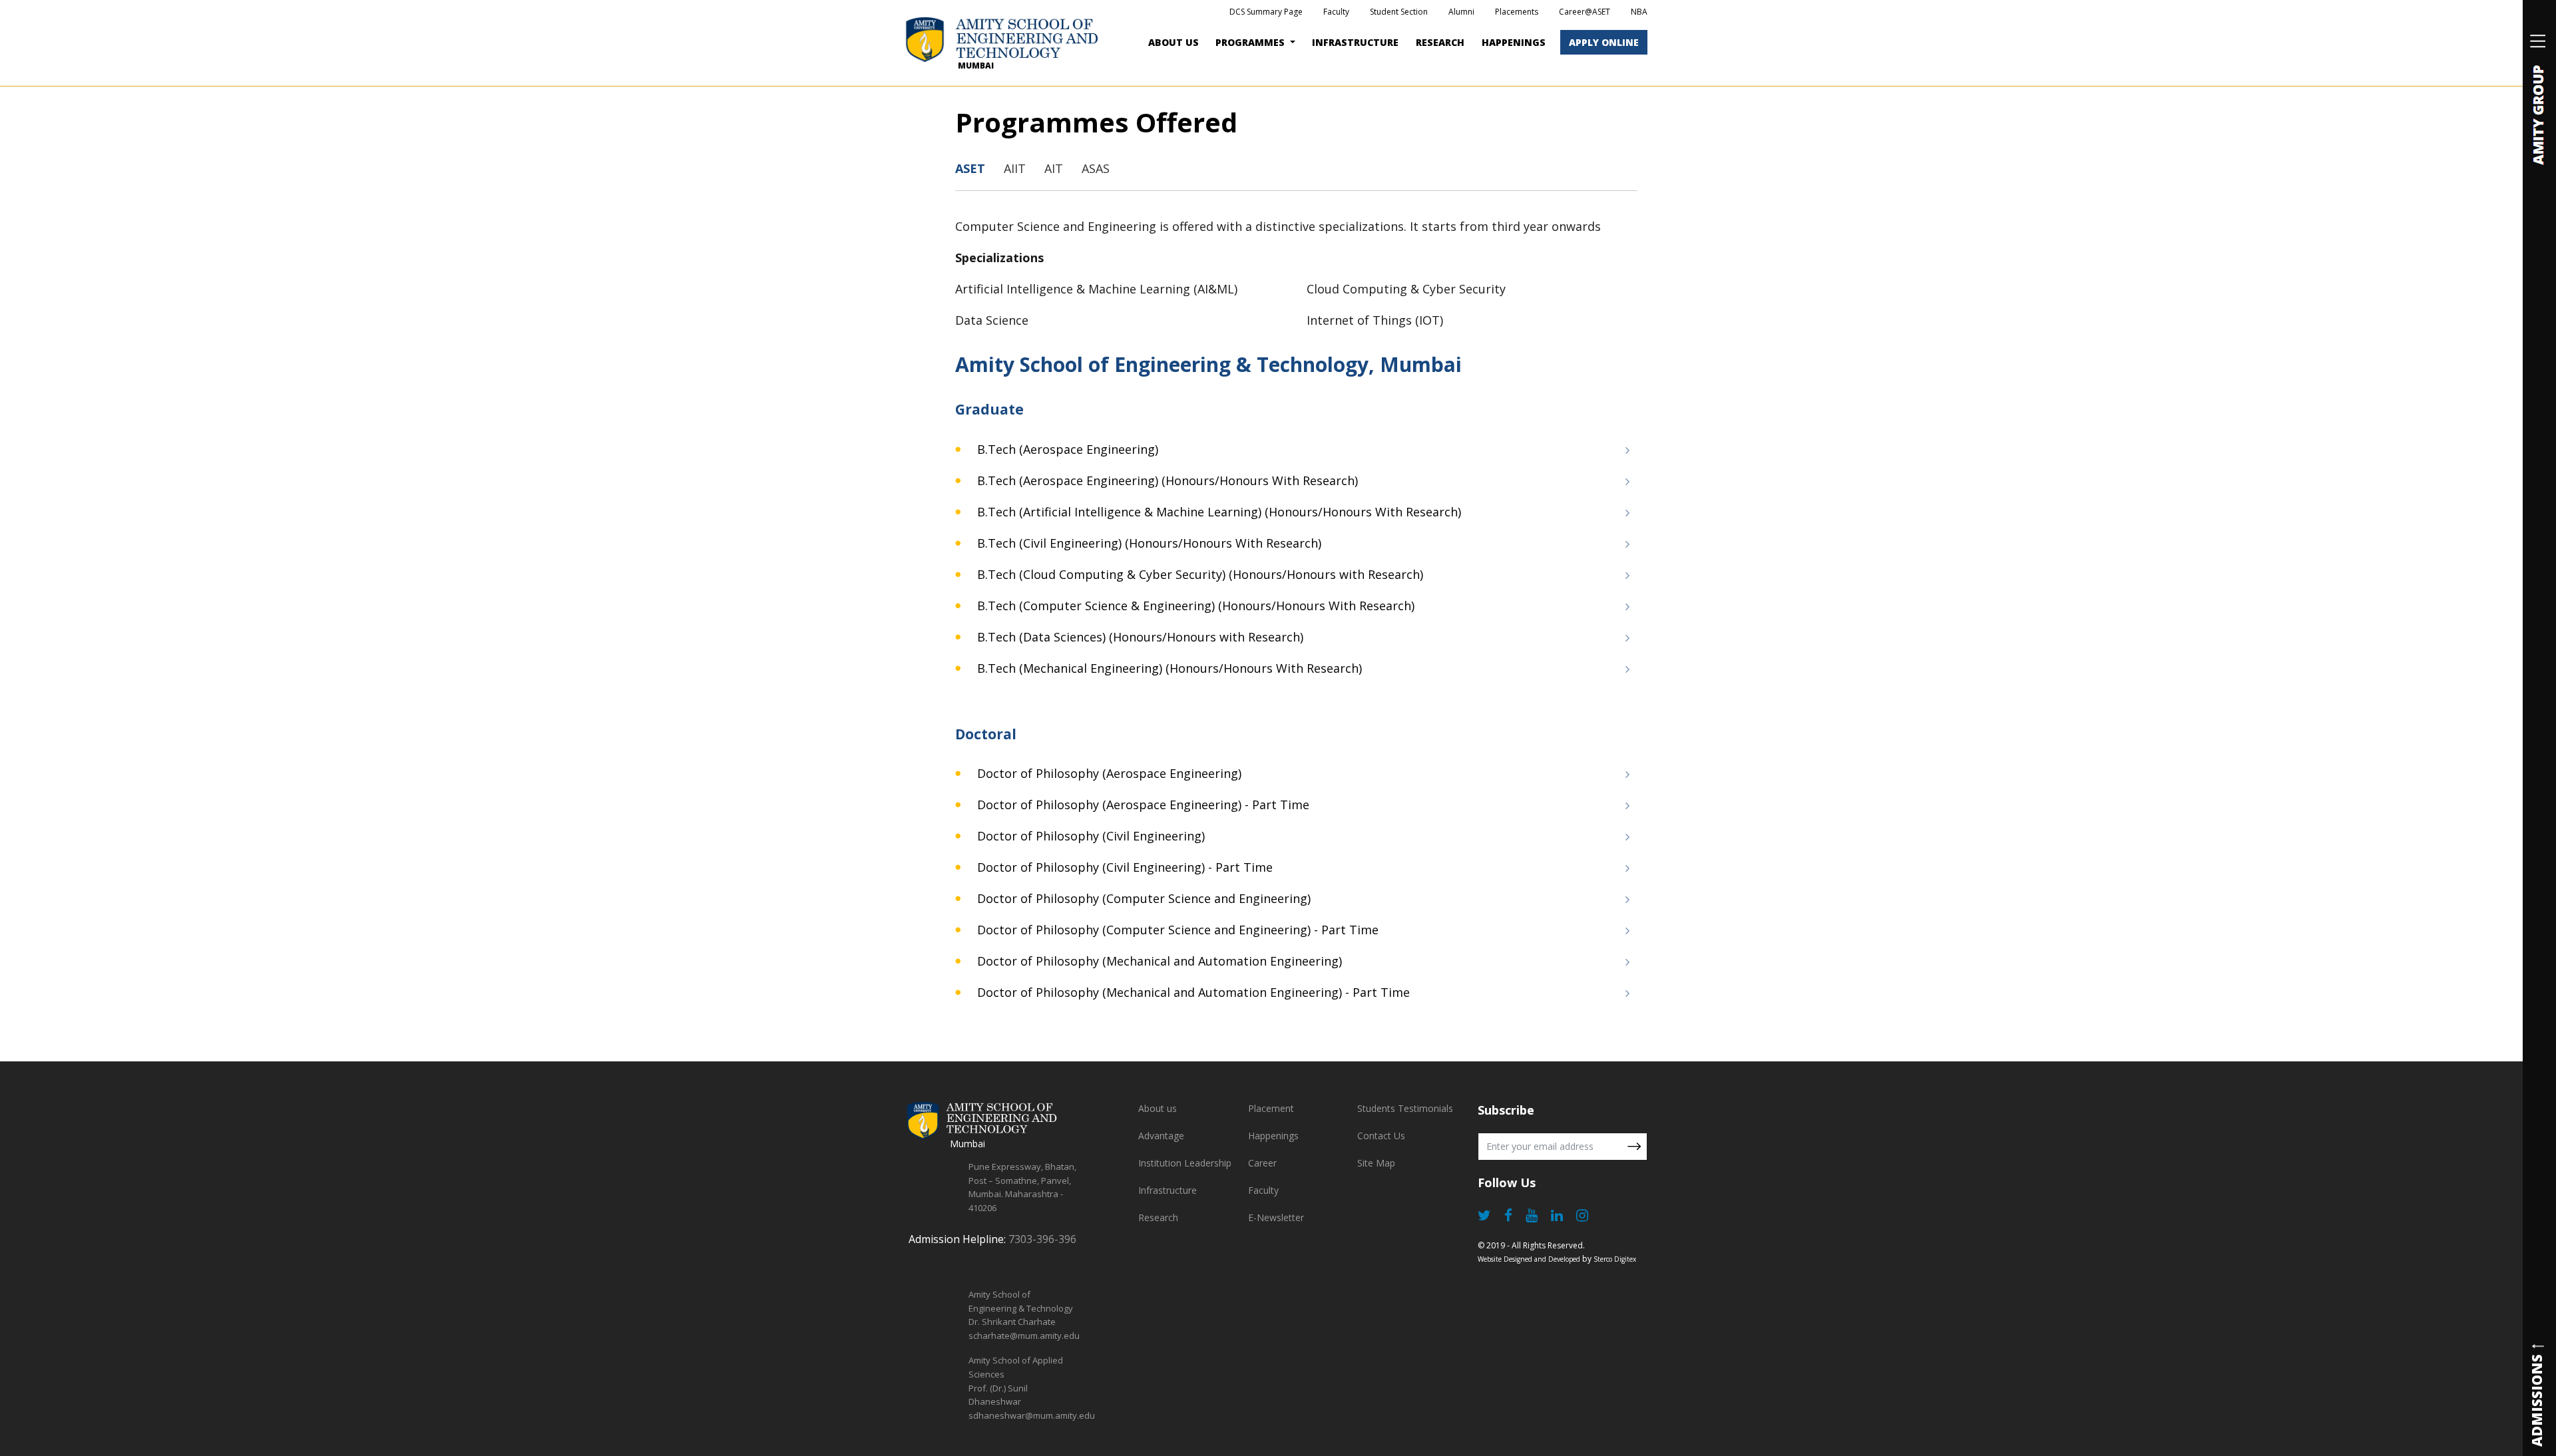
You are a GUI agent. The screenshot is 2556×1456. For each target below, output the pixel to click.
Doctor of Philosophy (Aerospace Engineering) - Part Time (1142, 805)
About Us (1173, 42)
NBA (1639, 12)
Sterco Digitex (1615, 1259)
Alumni (1461, 12)
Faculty (1336, 12)
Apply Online (1604, 42)
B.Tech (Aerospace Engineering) (1066, 449)
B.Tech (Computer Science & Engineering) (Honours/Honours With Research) (1194, 606)
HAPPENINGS (1514, 42)
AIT (1054, 168)
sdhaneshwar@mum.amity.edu (1032, 1415)
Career (1262, 1163)
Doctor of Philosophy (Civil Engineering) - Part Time (1123, 867)
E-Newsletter (1276, 1217)
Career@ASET (1585, 12)
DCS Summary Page (1266, 12)
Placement (1271, 1108)
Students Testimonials (1405, 1108)
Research (1440, 42)
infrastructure (1355, 42)
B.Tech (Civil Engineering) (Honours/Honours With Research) (1148, 543)
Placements (1517, 12)
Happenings (1273, 1136)
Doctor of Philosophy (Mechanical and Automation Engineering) (1158, 961)
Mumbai (976, 66)
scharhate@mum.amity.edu (1024, 1336)
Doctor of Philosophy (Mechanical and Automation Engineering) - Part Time (1192, 992)
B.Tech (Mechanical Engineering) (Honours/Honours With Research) (1168, 668)
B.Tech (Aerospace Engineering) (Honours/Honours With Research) (1166, 480)
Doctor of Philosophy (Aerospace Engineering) (1108, 773)
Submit (1634, 1147)
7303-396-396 (1042, 1239)
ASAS (1096, 168)
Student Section (1399, 12)
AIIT (1015, 168)
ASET (970, 168)
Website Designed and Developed (1529, 1259)
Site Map (1376, 1163)
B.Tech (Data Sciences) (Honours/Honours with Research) (1139, 637)
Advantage (1161, 1136)
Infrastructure (1168, 1190)
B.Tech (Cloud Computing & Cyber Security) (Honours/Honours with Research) (1198, 574)
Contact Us (1381, 1136)
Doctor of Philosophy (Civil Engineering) (1089, 836)
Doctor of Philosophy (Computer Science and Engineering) (1142, 898)
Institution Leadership (1185, 1163)
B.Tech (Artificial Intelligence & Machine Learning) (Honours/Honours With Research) (1217, 512)
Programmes (1251, 42)
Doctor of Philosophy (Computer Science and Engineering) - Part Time (1176, 930)
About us (1158, 1108)
